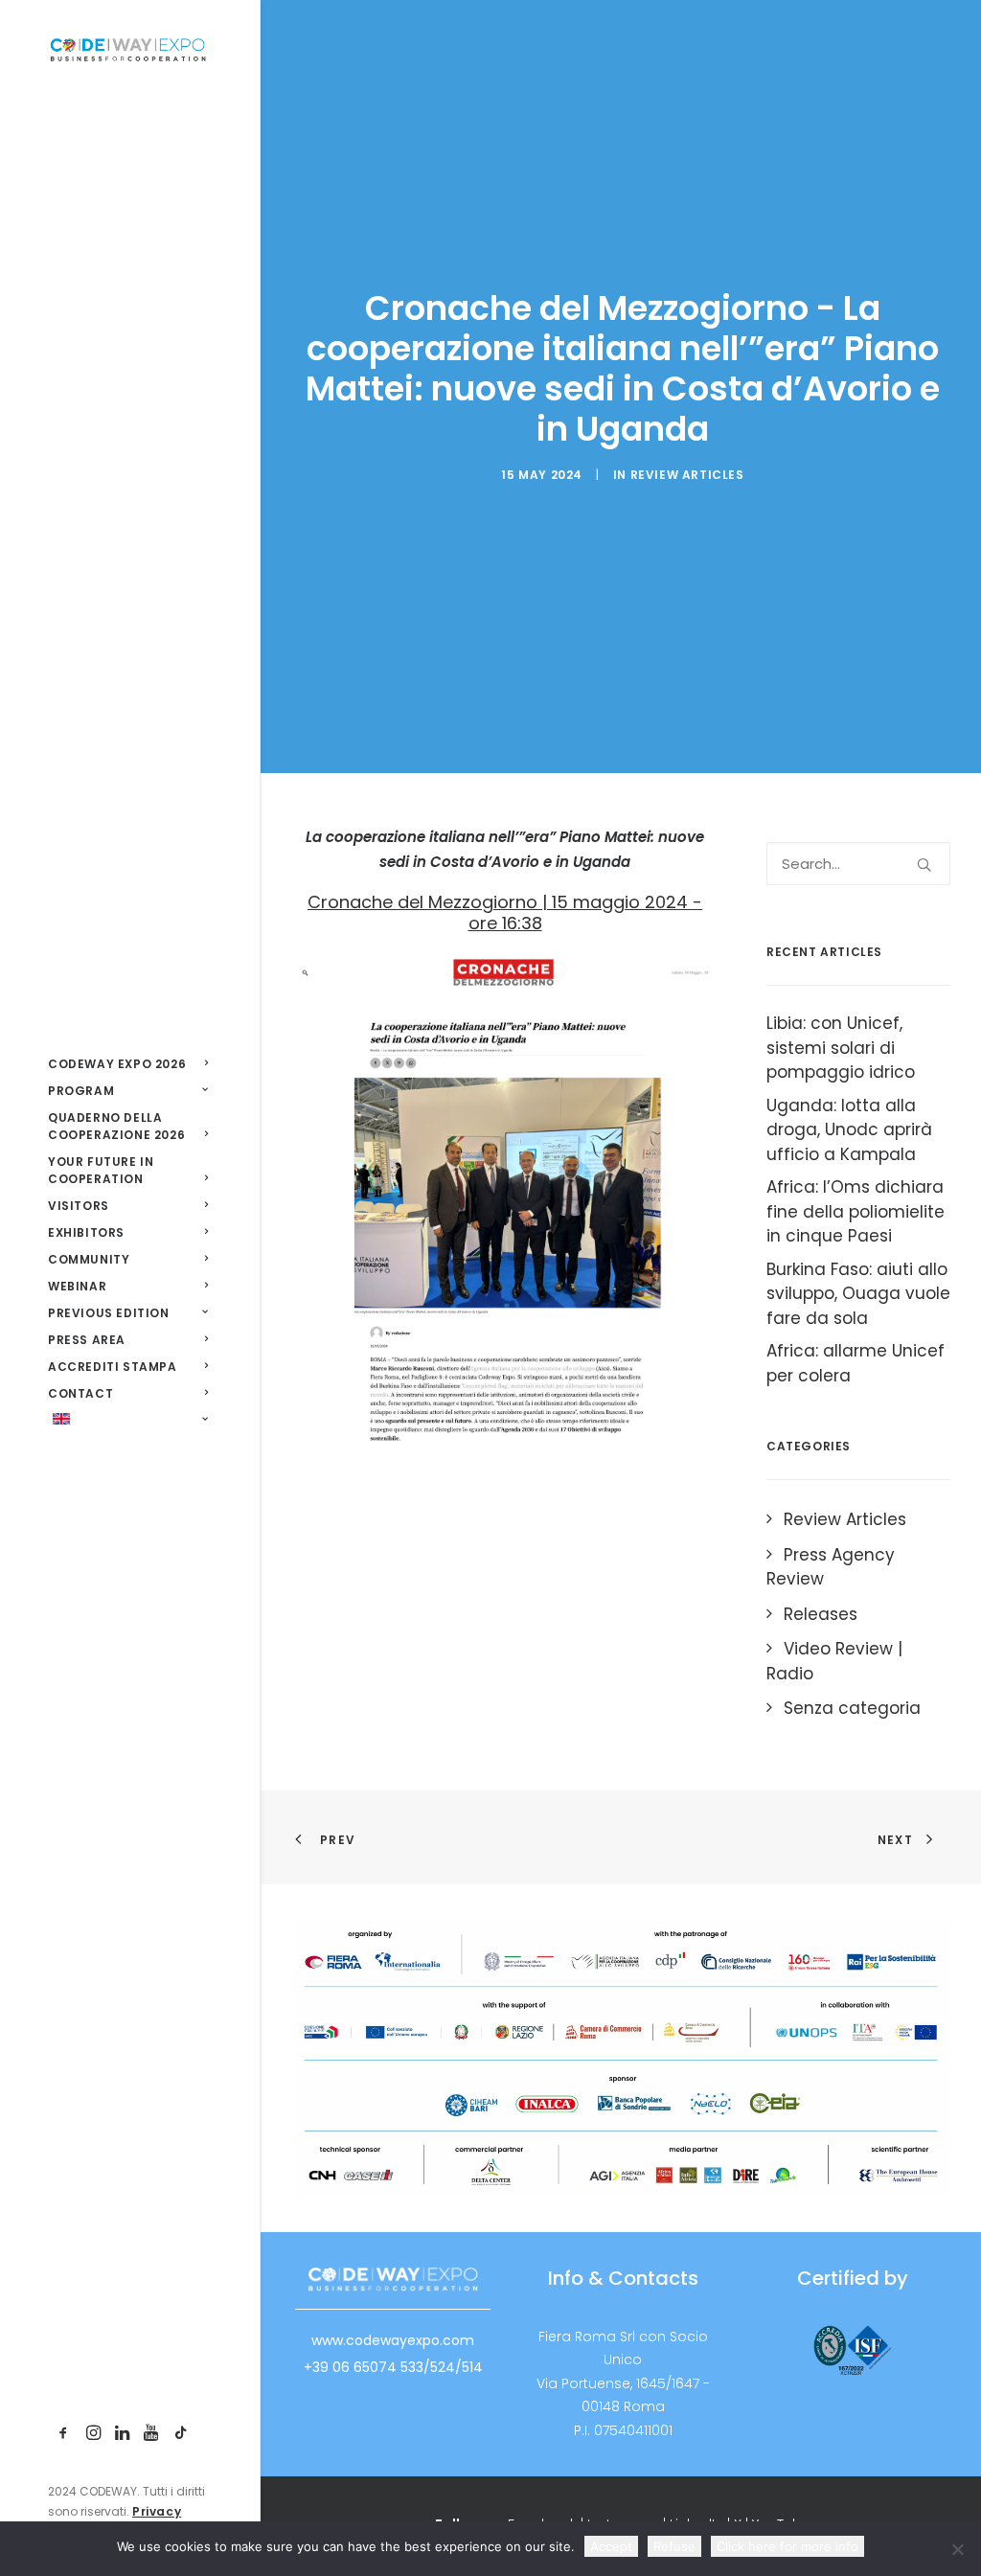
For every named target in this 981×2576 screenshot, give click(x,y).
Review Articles (687, 475)
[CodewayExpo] (128, 49)
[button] (64, 2434)
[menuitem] (64, 2434)
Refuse (674, 2546)
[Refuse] (957, 2549)
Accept (611, 2546)
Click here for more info (787, 2546)
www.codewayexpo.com (393, 2340)
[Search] (858, 864)
